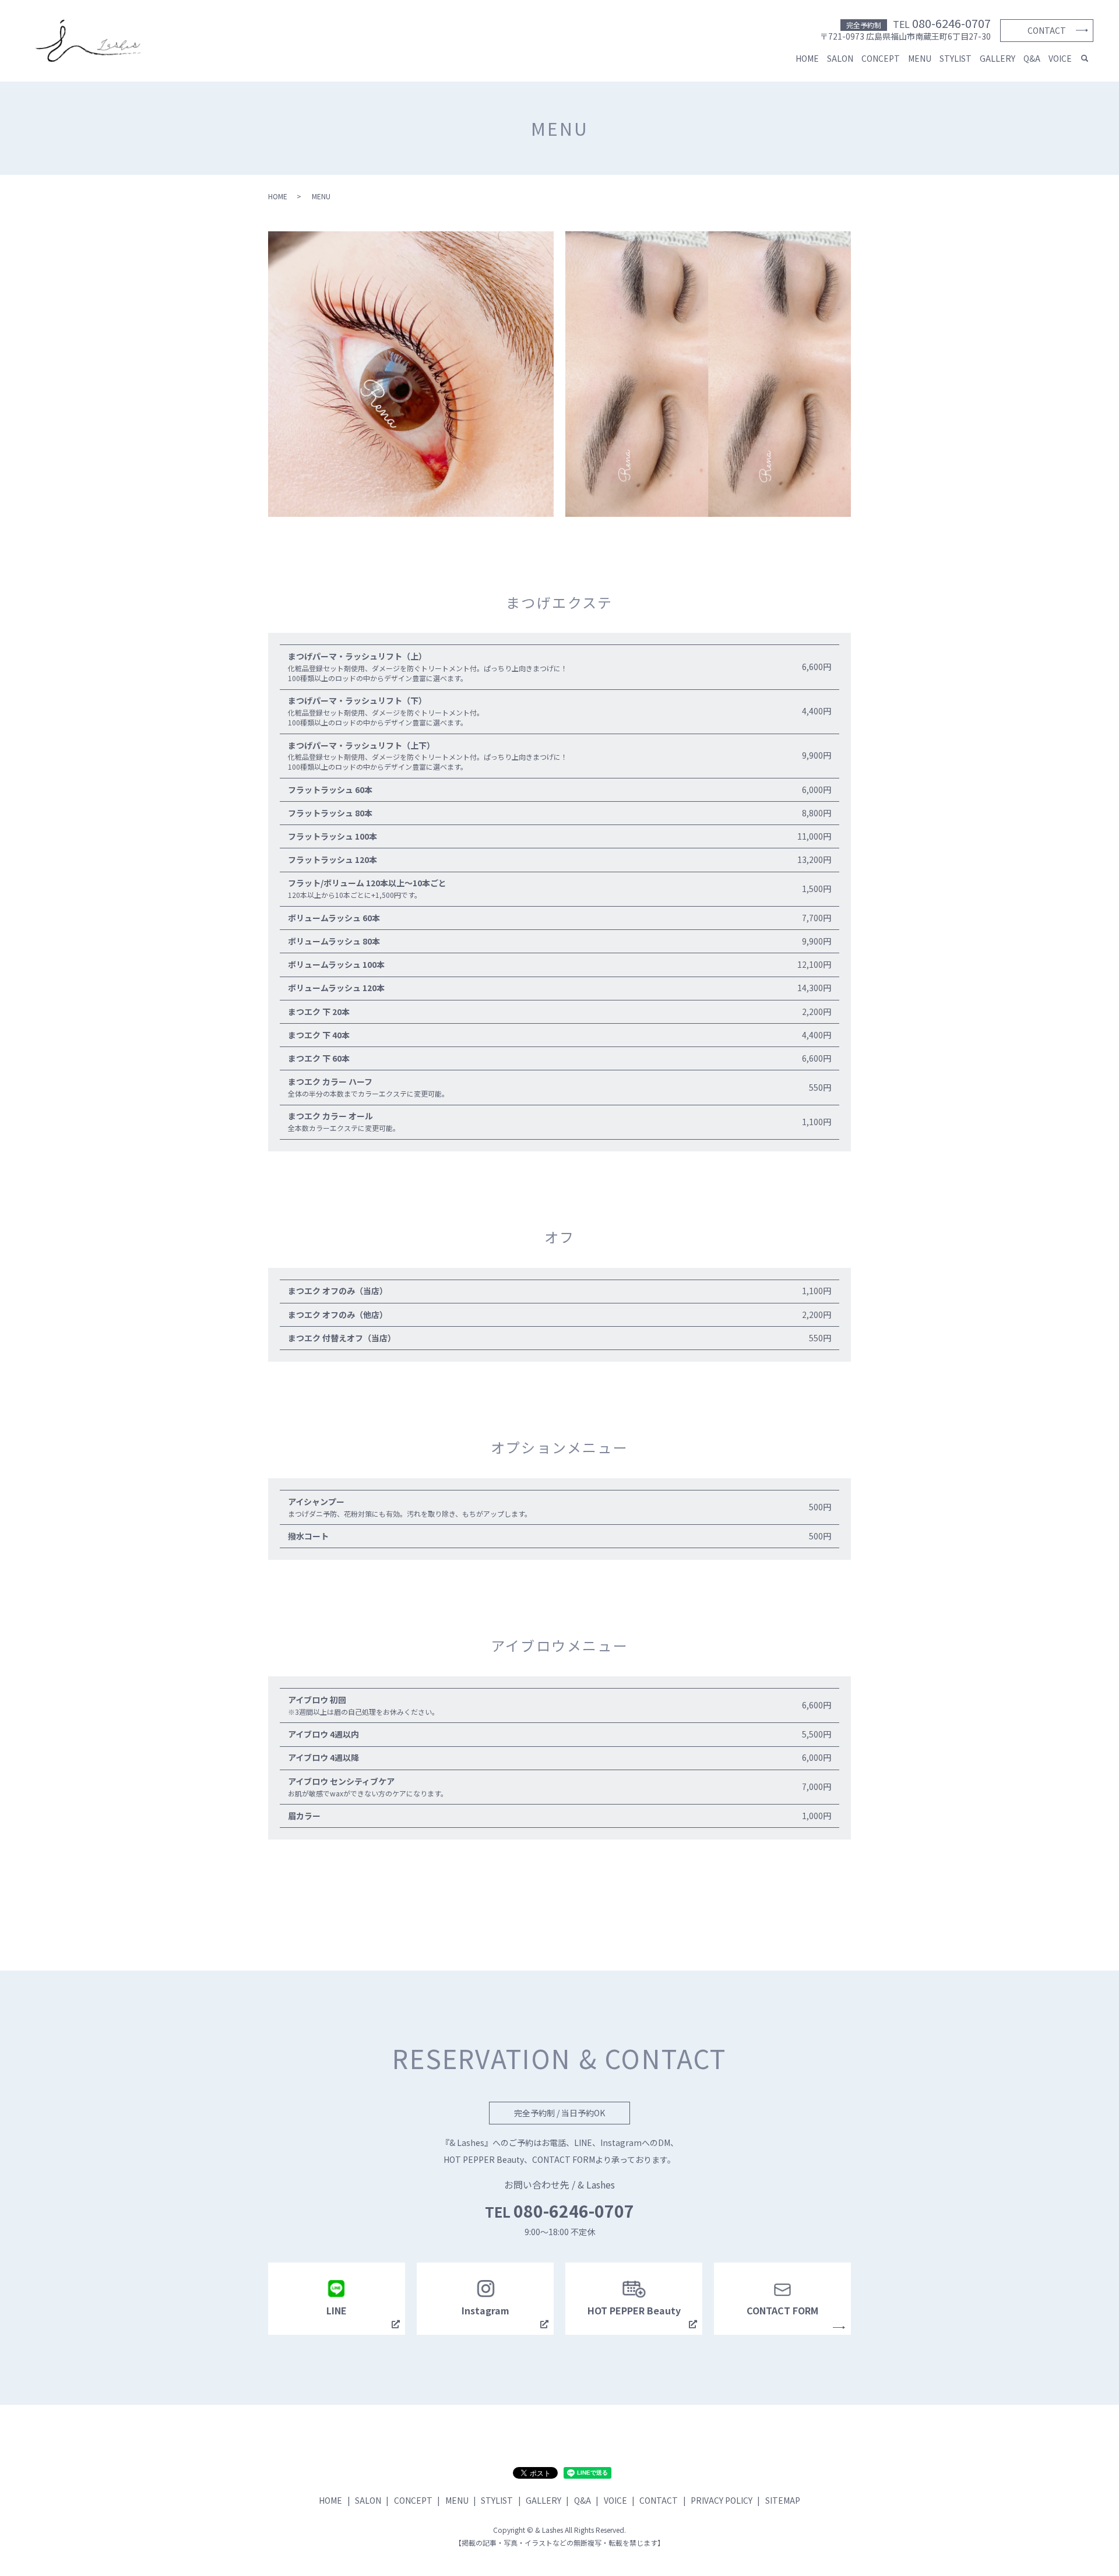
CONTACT (1047, 30)
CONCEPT (881, 58)
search (1085, 59)
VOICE (1060, 58)
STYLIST (956, 58)
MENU (920, 58)
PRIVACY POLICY (722, 2500)
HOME (807, 58)
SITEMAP (783, 2500)
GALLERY (997, 58)
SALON (840, 58)
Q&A (1032, 58)
